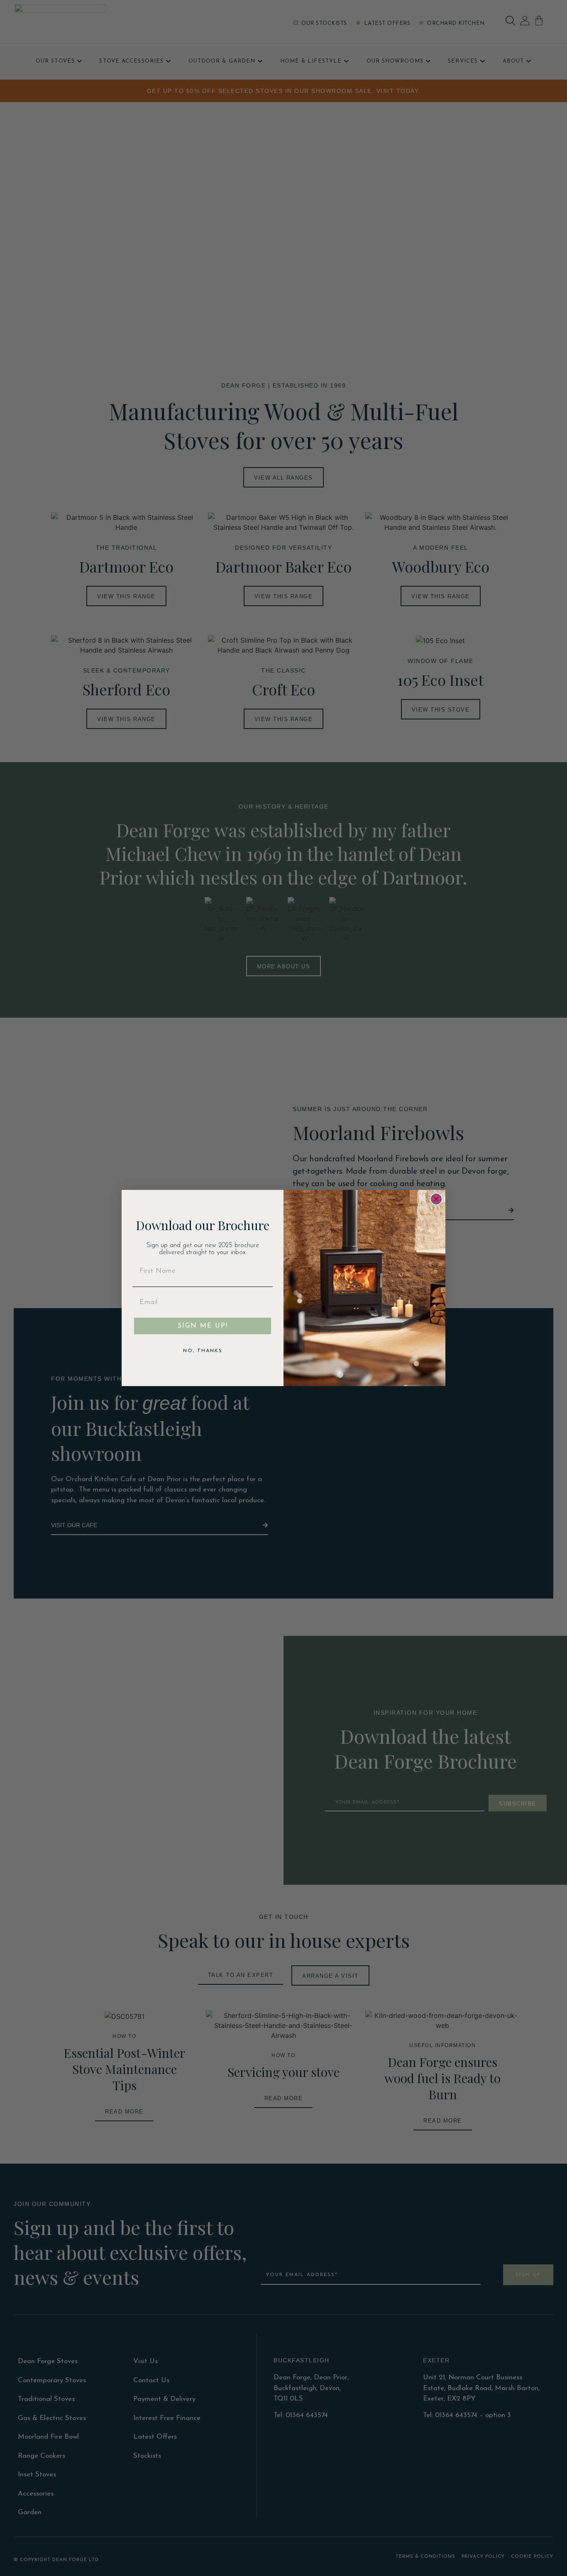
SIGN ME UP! (203, 1326)
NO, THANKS (203, 1351)
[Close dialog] (436, 1199)
